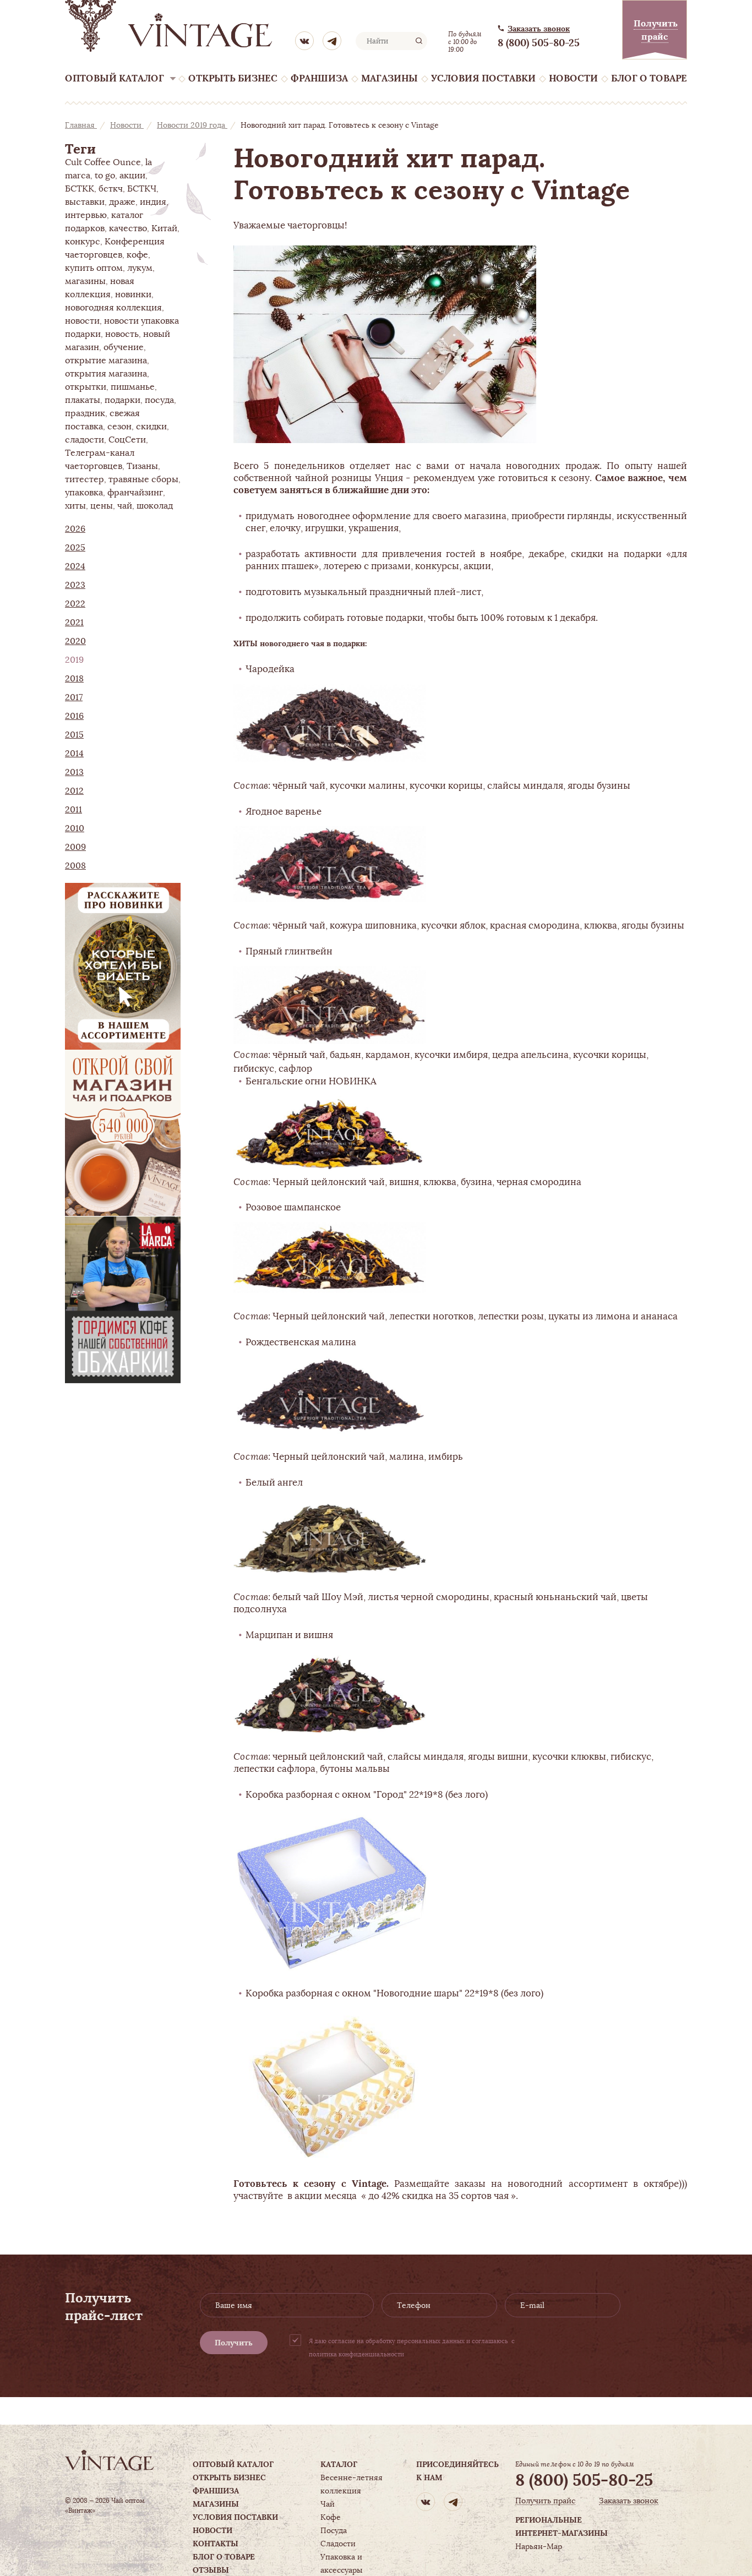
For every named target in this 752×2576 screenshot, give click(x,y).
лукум (140, 268)
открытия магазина (106, 374)
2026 (75, 529)
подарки (122, 400)
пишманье (133, 387)
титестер (85, 479)
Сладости (338, 2544)
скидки (151, 427)
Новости (573, 78)
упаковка (84, 493)
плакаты (83, 400)
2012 (74, 791)
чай (125, 506)
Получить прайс (545, 2501)
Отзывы (211, 2570)
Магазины (389, 78)
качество (128, 228)
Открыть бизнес (233, 78)
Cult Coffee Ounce (103, 162)
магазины (85, 281)
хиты (75, 506)
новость (122, 334)
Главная (81, 125)
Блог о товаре (649, 78)
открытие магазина (106, 361)
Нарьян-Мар (539, 2546)
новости (82, 321)
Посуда (334, 2530)
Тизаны (142, 466)
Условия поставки (483, 78)
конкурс (83, 242)
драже (122, 202)
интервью (86, 215)
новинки (133, 294)
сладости (85, 440)
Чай (328, 2504)
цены (102, 506)
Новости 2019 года (192, 125)
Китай (164, 228)
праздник (85, 413)
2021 (74, 623)
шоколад (155, 506)
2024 (75, 566)
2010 (75, 828)
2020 (75, 641)
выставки (85, 202)
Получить (234, 2343)
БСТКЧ (142, 189)
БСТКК (80, 189)
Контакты (216, 2544)
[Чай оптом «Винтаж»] (170, 26)
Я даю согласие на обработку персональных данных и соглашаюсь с (412, 2348)
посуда (159, 400)
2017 (74, 697)
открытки (86, 387)
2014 (74, 754)
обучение (124, 347)
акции (132, 176)
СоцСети (127, 440)
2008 (75, 866)
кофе (137, 255)
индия (153, 202)
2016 (74, 716)
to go (105, 176)
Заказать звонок (539, 29)
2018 (74, 679)
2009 (75, 847)
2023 (75, 585)
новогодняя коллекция (113, 308)
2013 (74, 772)
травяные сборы (143, 479)
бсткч (111, 189)
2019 (74, 660)
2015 (74, 735)
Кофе (331, 2517)
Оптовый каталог (115, 78)
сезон (119, 427)
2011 (73, 810)
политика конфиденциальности (356, 2354)
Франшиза (319, 78)
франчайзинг (135, 493)
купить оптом (94, 268)
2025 (75, 548)
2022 (75, 604)
